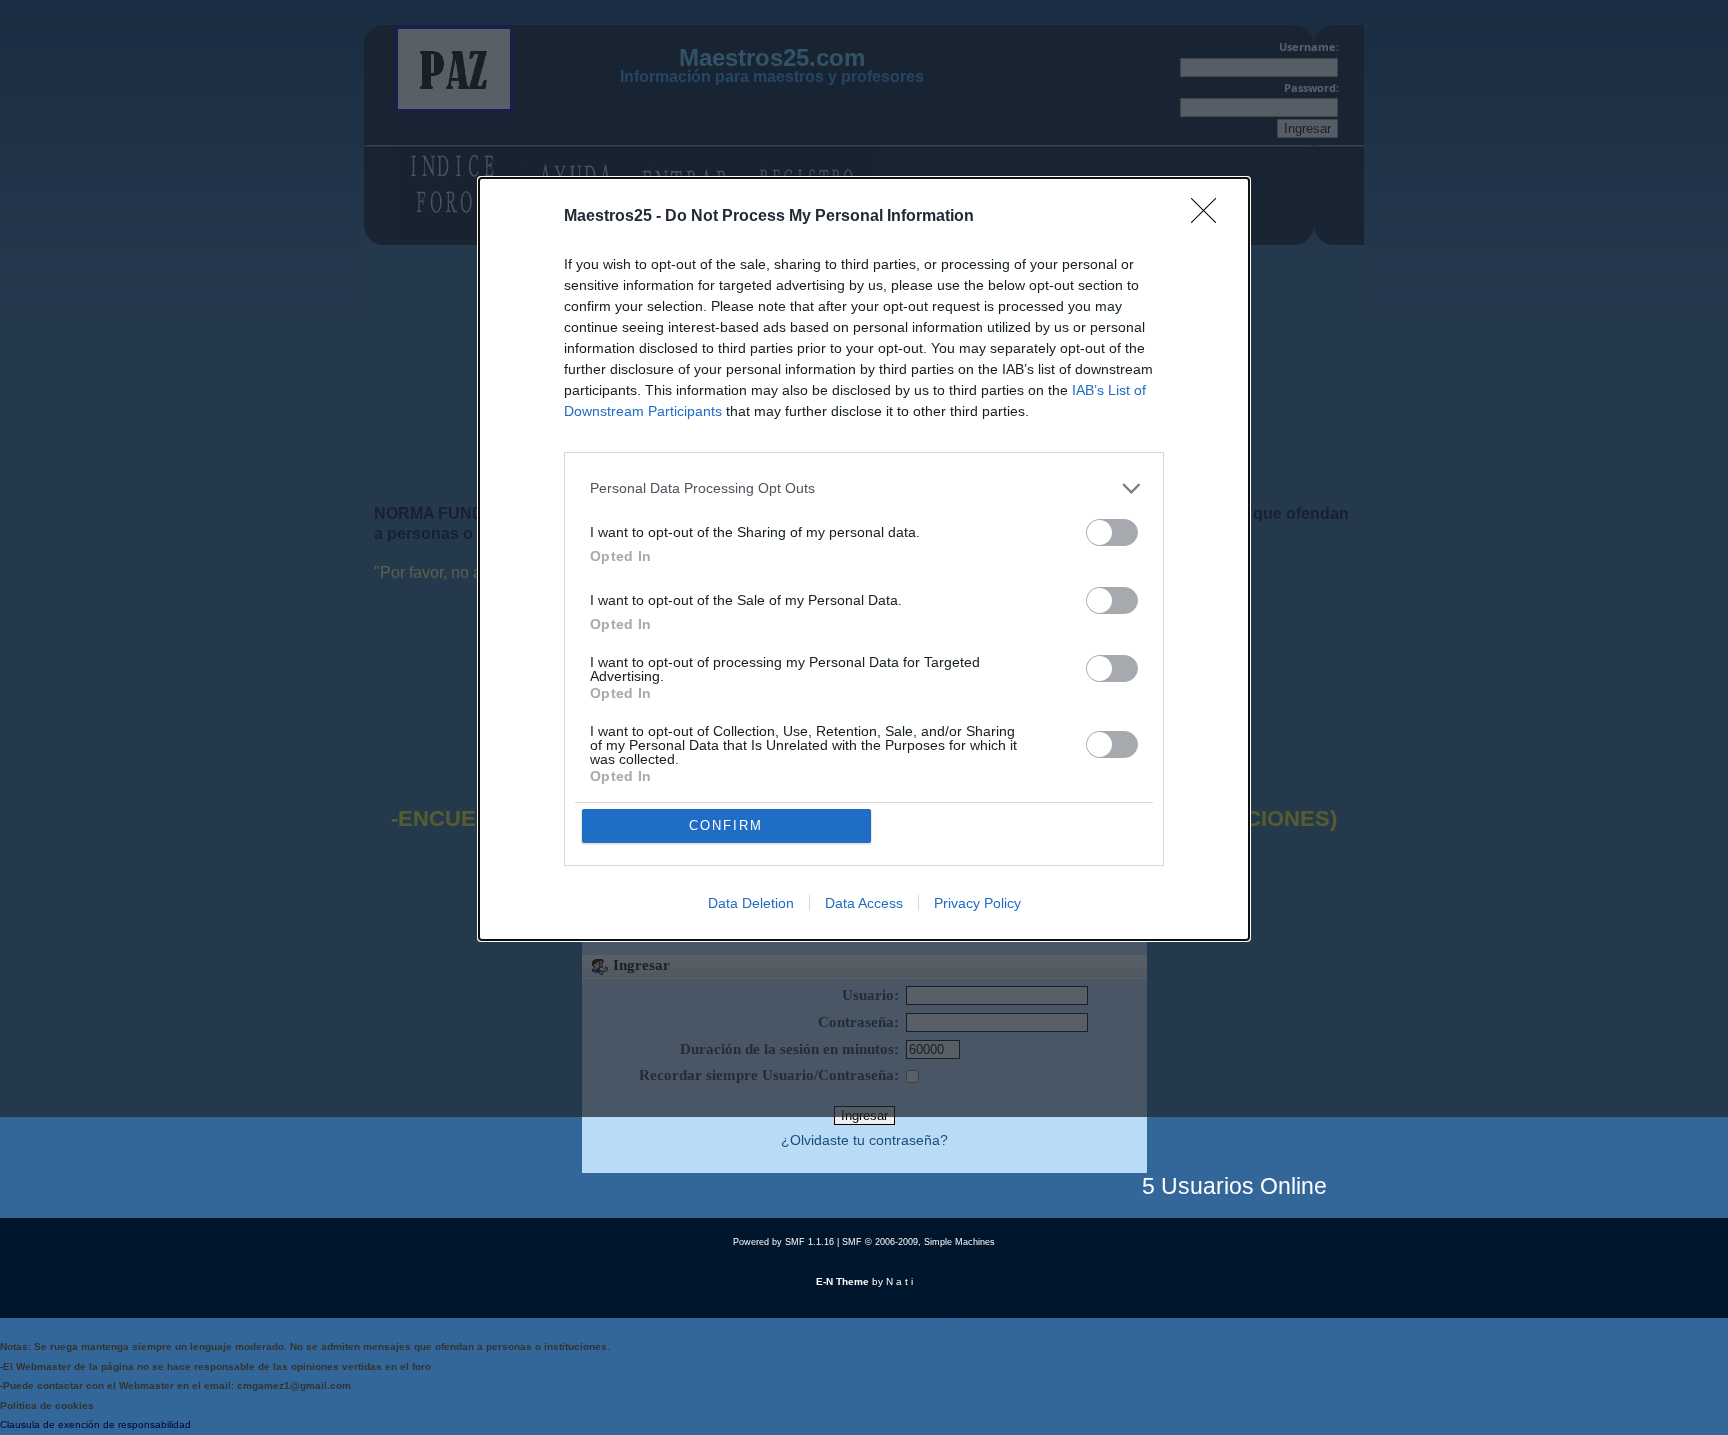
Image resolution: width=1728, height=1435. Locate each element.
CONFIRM (726, 825)
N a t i (899, 1281)
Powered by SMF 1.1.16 (783, 1242)
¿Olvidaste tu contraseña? (864, 1140)
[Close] (1210, 217)
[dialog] (864, 559)
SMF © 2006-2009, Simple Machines (918, 1242)
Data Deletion (751, 903)
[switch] (1112, 532)
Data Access (864, 903)
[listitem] (864, 488)
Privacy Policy (977, 903)
